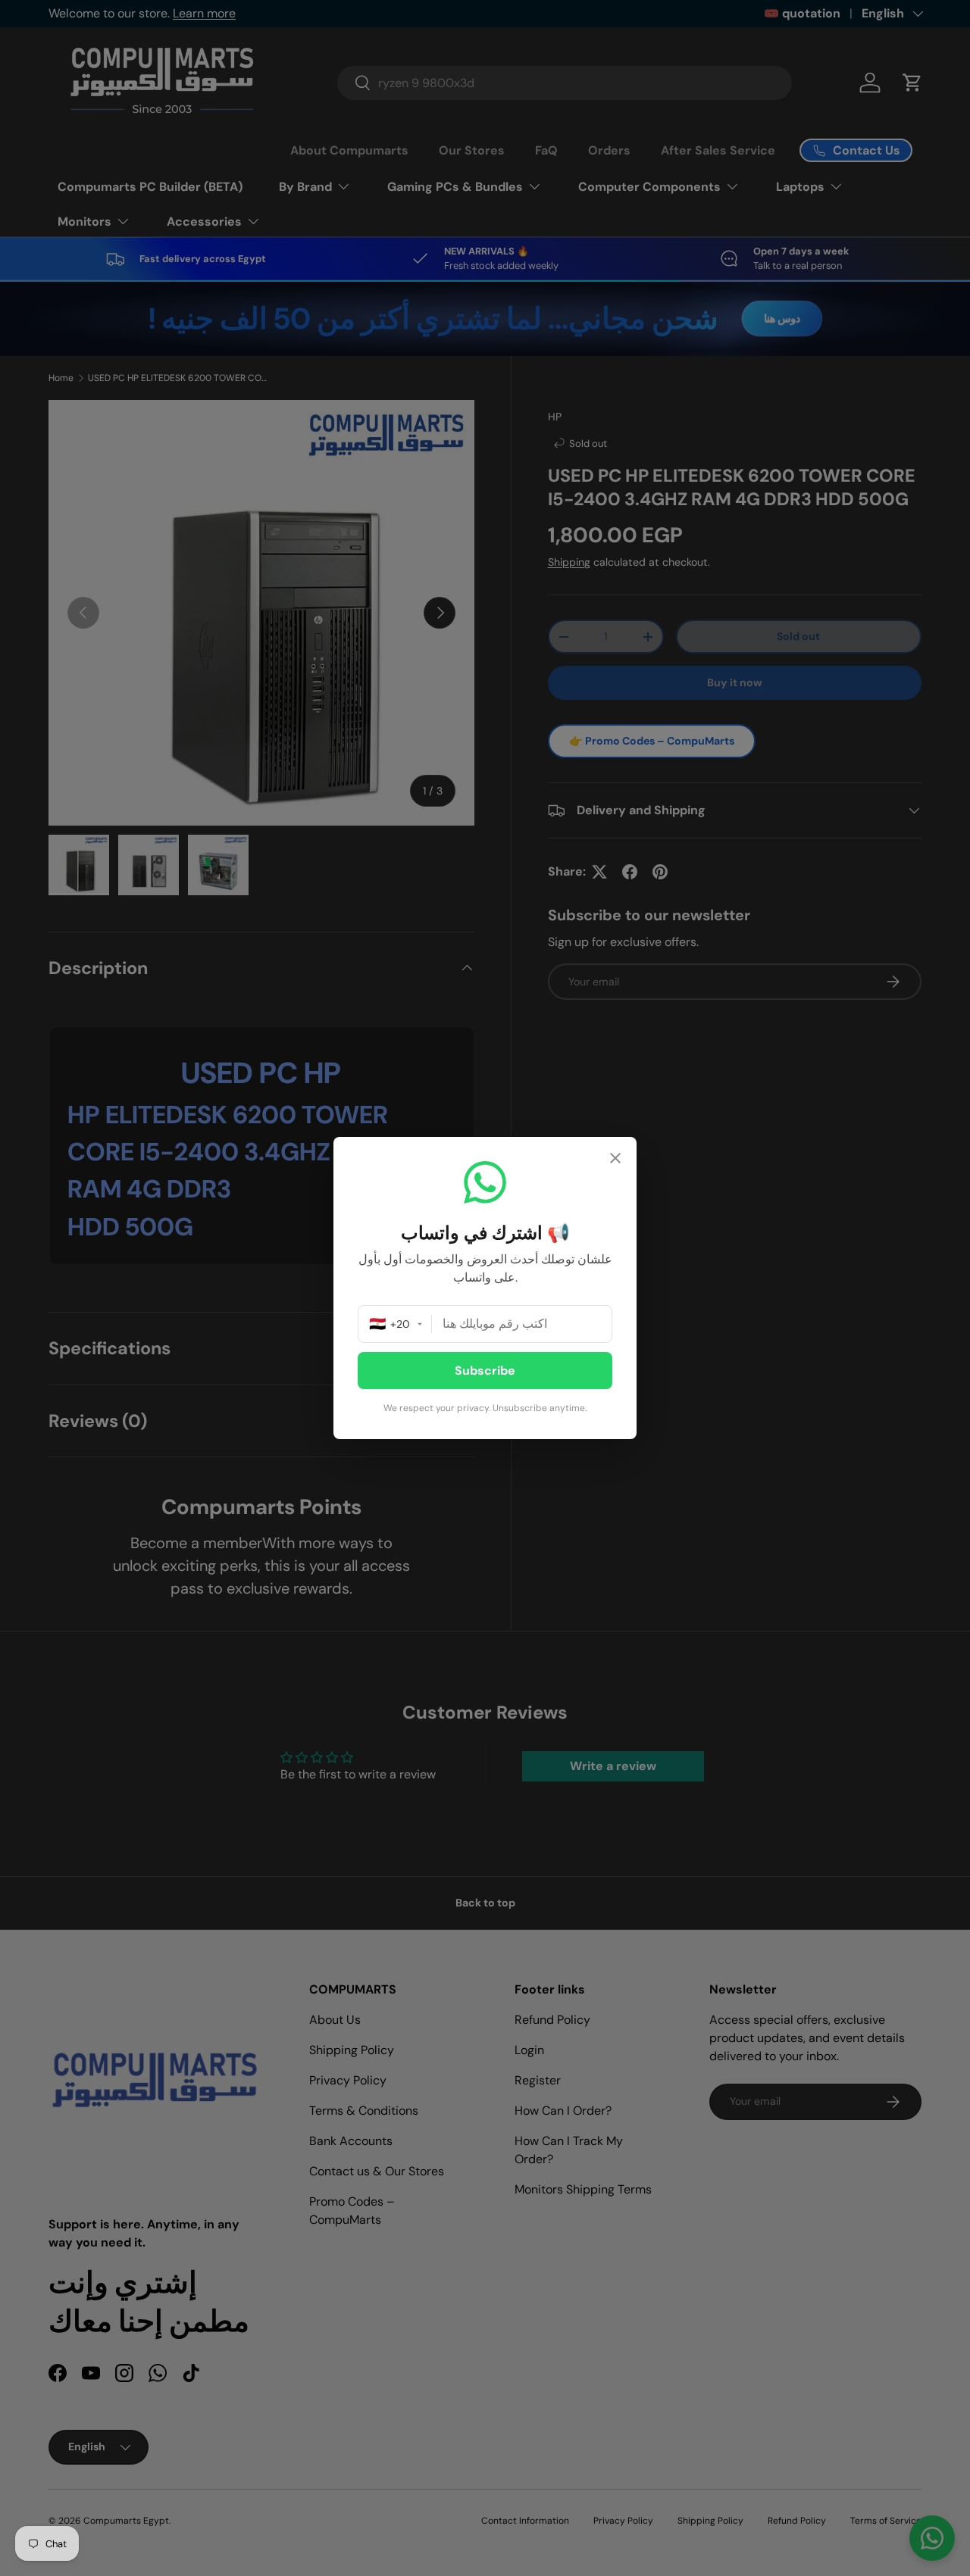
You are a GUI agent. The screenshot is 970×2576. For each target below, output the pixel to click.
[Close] (615, 1160)
